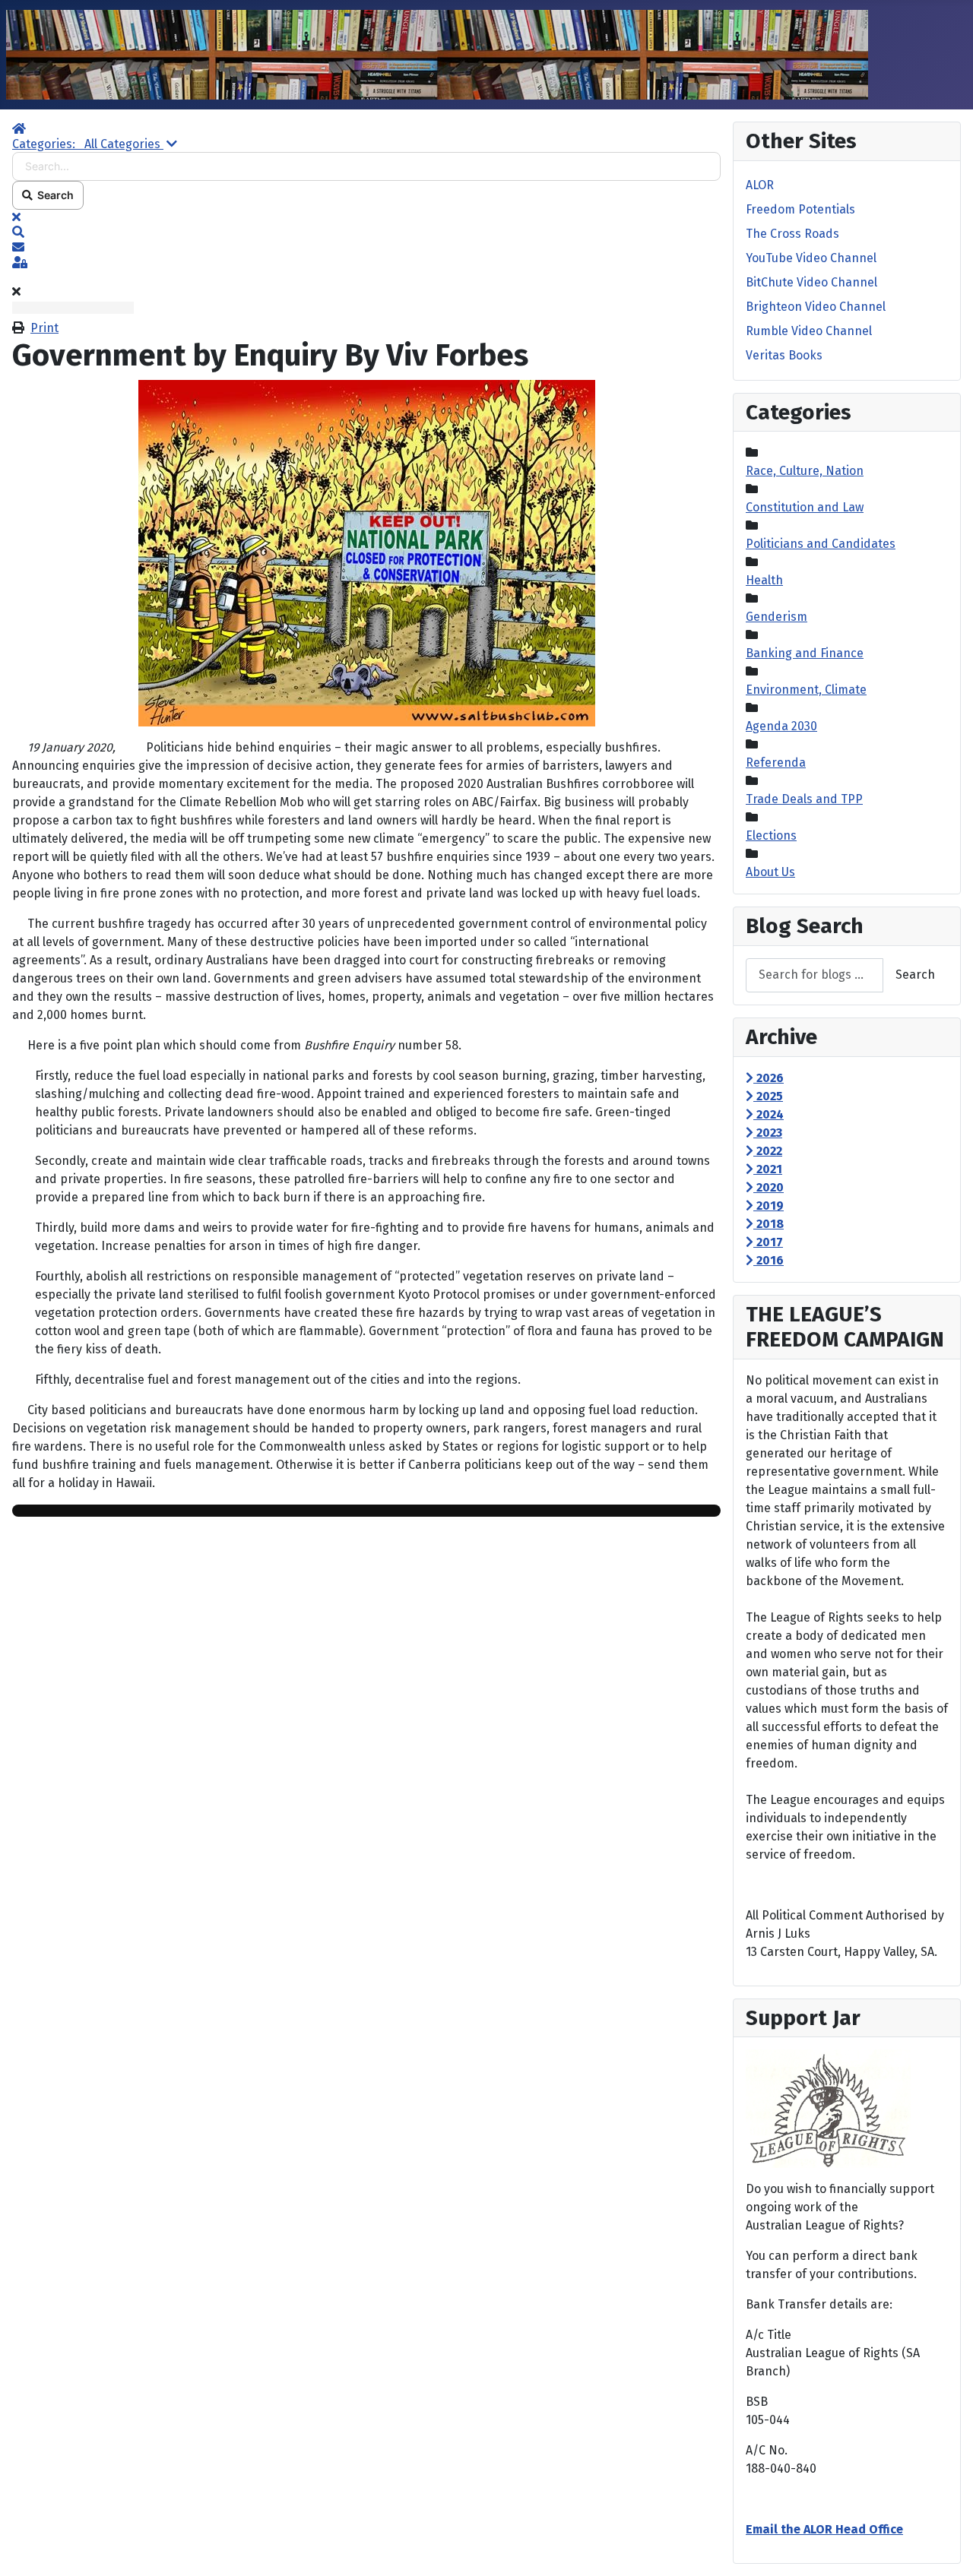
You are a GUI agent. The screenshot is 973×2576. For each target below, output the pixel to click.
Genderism (776, 617)
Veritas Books (784, 355)
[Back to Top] (946, 2548)
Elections (771, 835)
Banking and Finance (805, 653)
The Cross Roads (792, 234)
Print (44, 328)
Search (53, 195)
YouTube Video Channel (811, 258)
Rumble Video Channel (809, 331)
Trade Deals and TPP (804, 799)
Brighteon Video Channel (816, 307)
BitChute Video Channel (811, 282)
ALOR (760, 185)
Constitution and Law (805, 507)
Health (764, 580)
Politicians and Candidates (821, 544)
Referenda (776, 763)
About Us (770, 872)
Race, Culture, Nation (805, 471)
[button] (366, 233)
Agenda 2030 (781, 726)
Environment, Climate (806, 690)
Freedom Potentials (800, 209)
